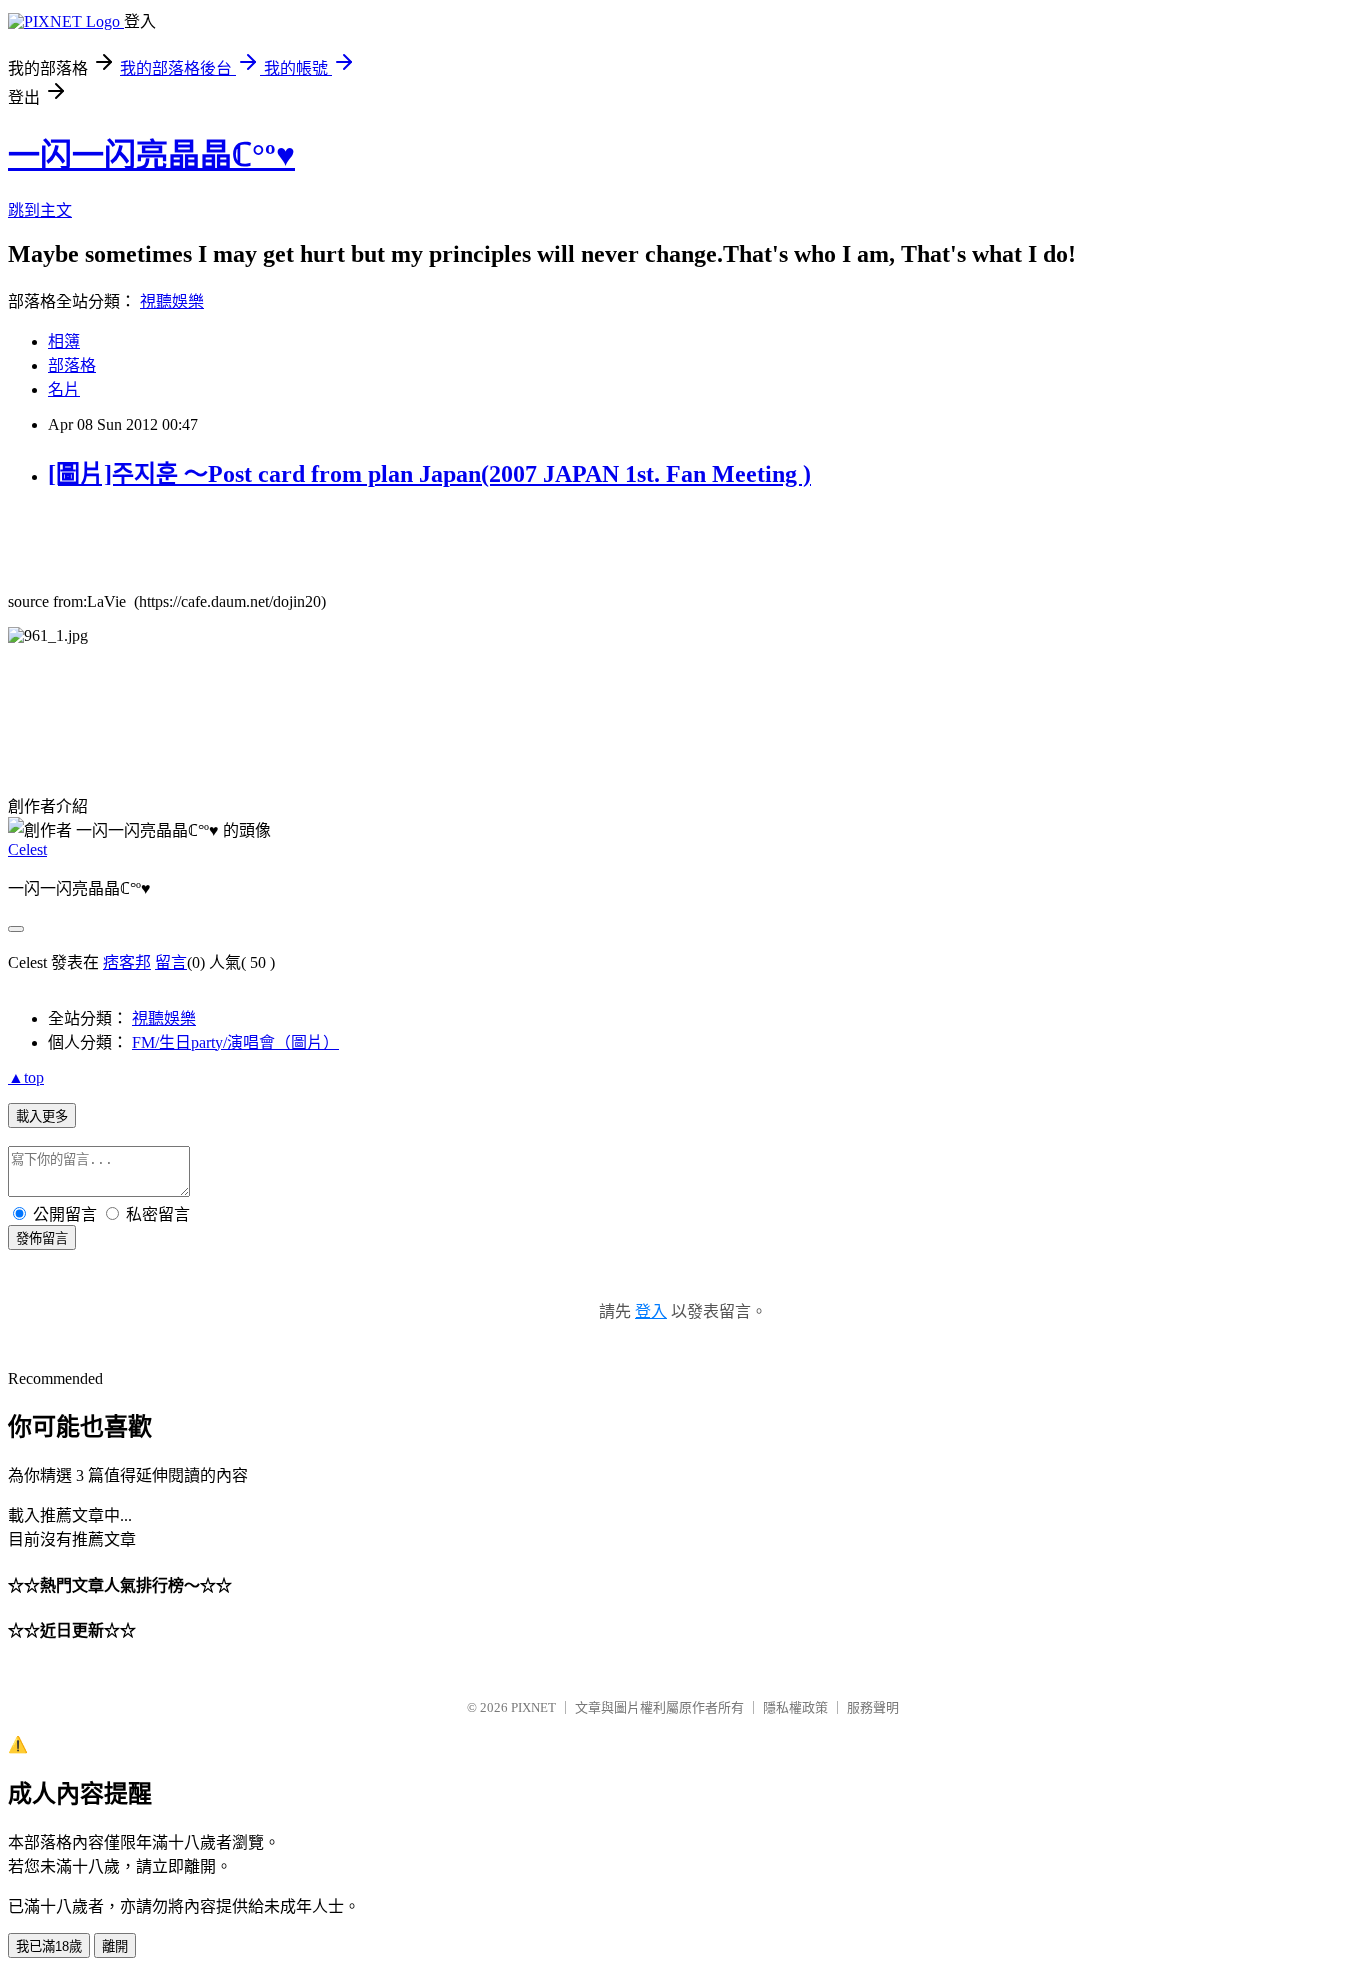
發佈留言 (42, 1238)
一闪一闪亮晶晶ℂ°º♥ (151, 155)
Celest (27, 849)
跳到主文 (40, 210)
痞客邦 (127, 962)
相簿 (64, 341)
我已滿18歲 (49, 1946)
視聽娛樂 (172, 301)
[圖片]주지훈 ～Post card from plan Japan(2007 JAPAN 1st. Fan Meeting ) (429, 474)
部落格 (72, 365)
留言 (171, 962)
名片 (64, 389)
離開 (115, 1946)
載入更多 (42, 1116)
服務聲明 (873, 1707)
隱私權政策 (795, 1707)
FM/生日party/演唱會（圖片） (235, 1042)
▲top (26, 1077)
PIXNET (533, 1707)
